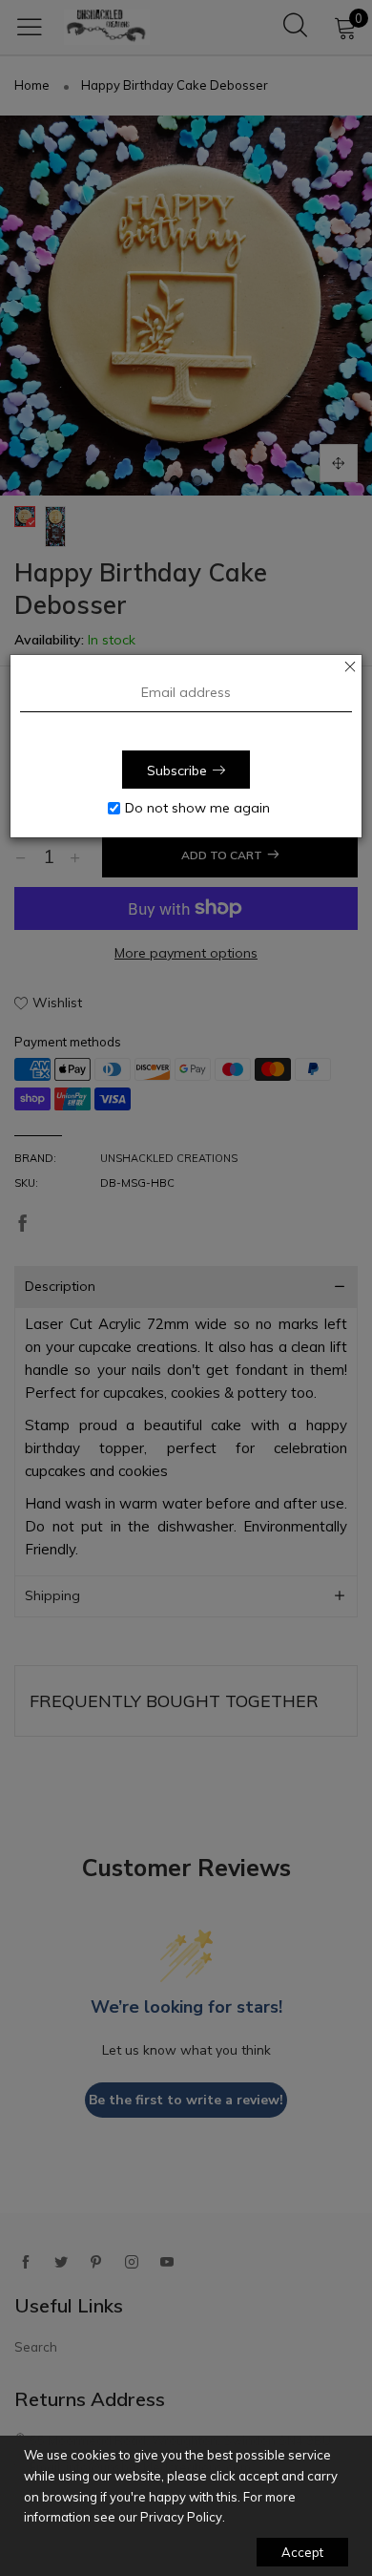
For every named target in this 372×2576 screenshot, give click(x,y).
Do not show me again (197, 808)
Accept (302, 2552)
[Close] (350, 666)
